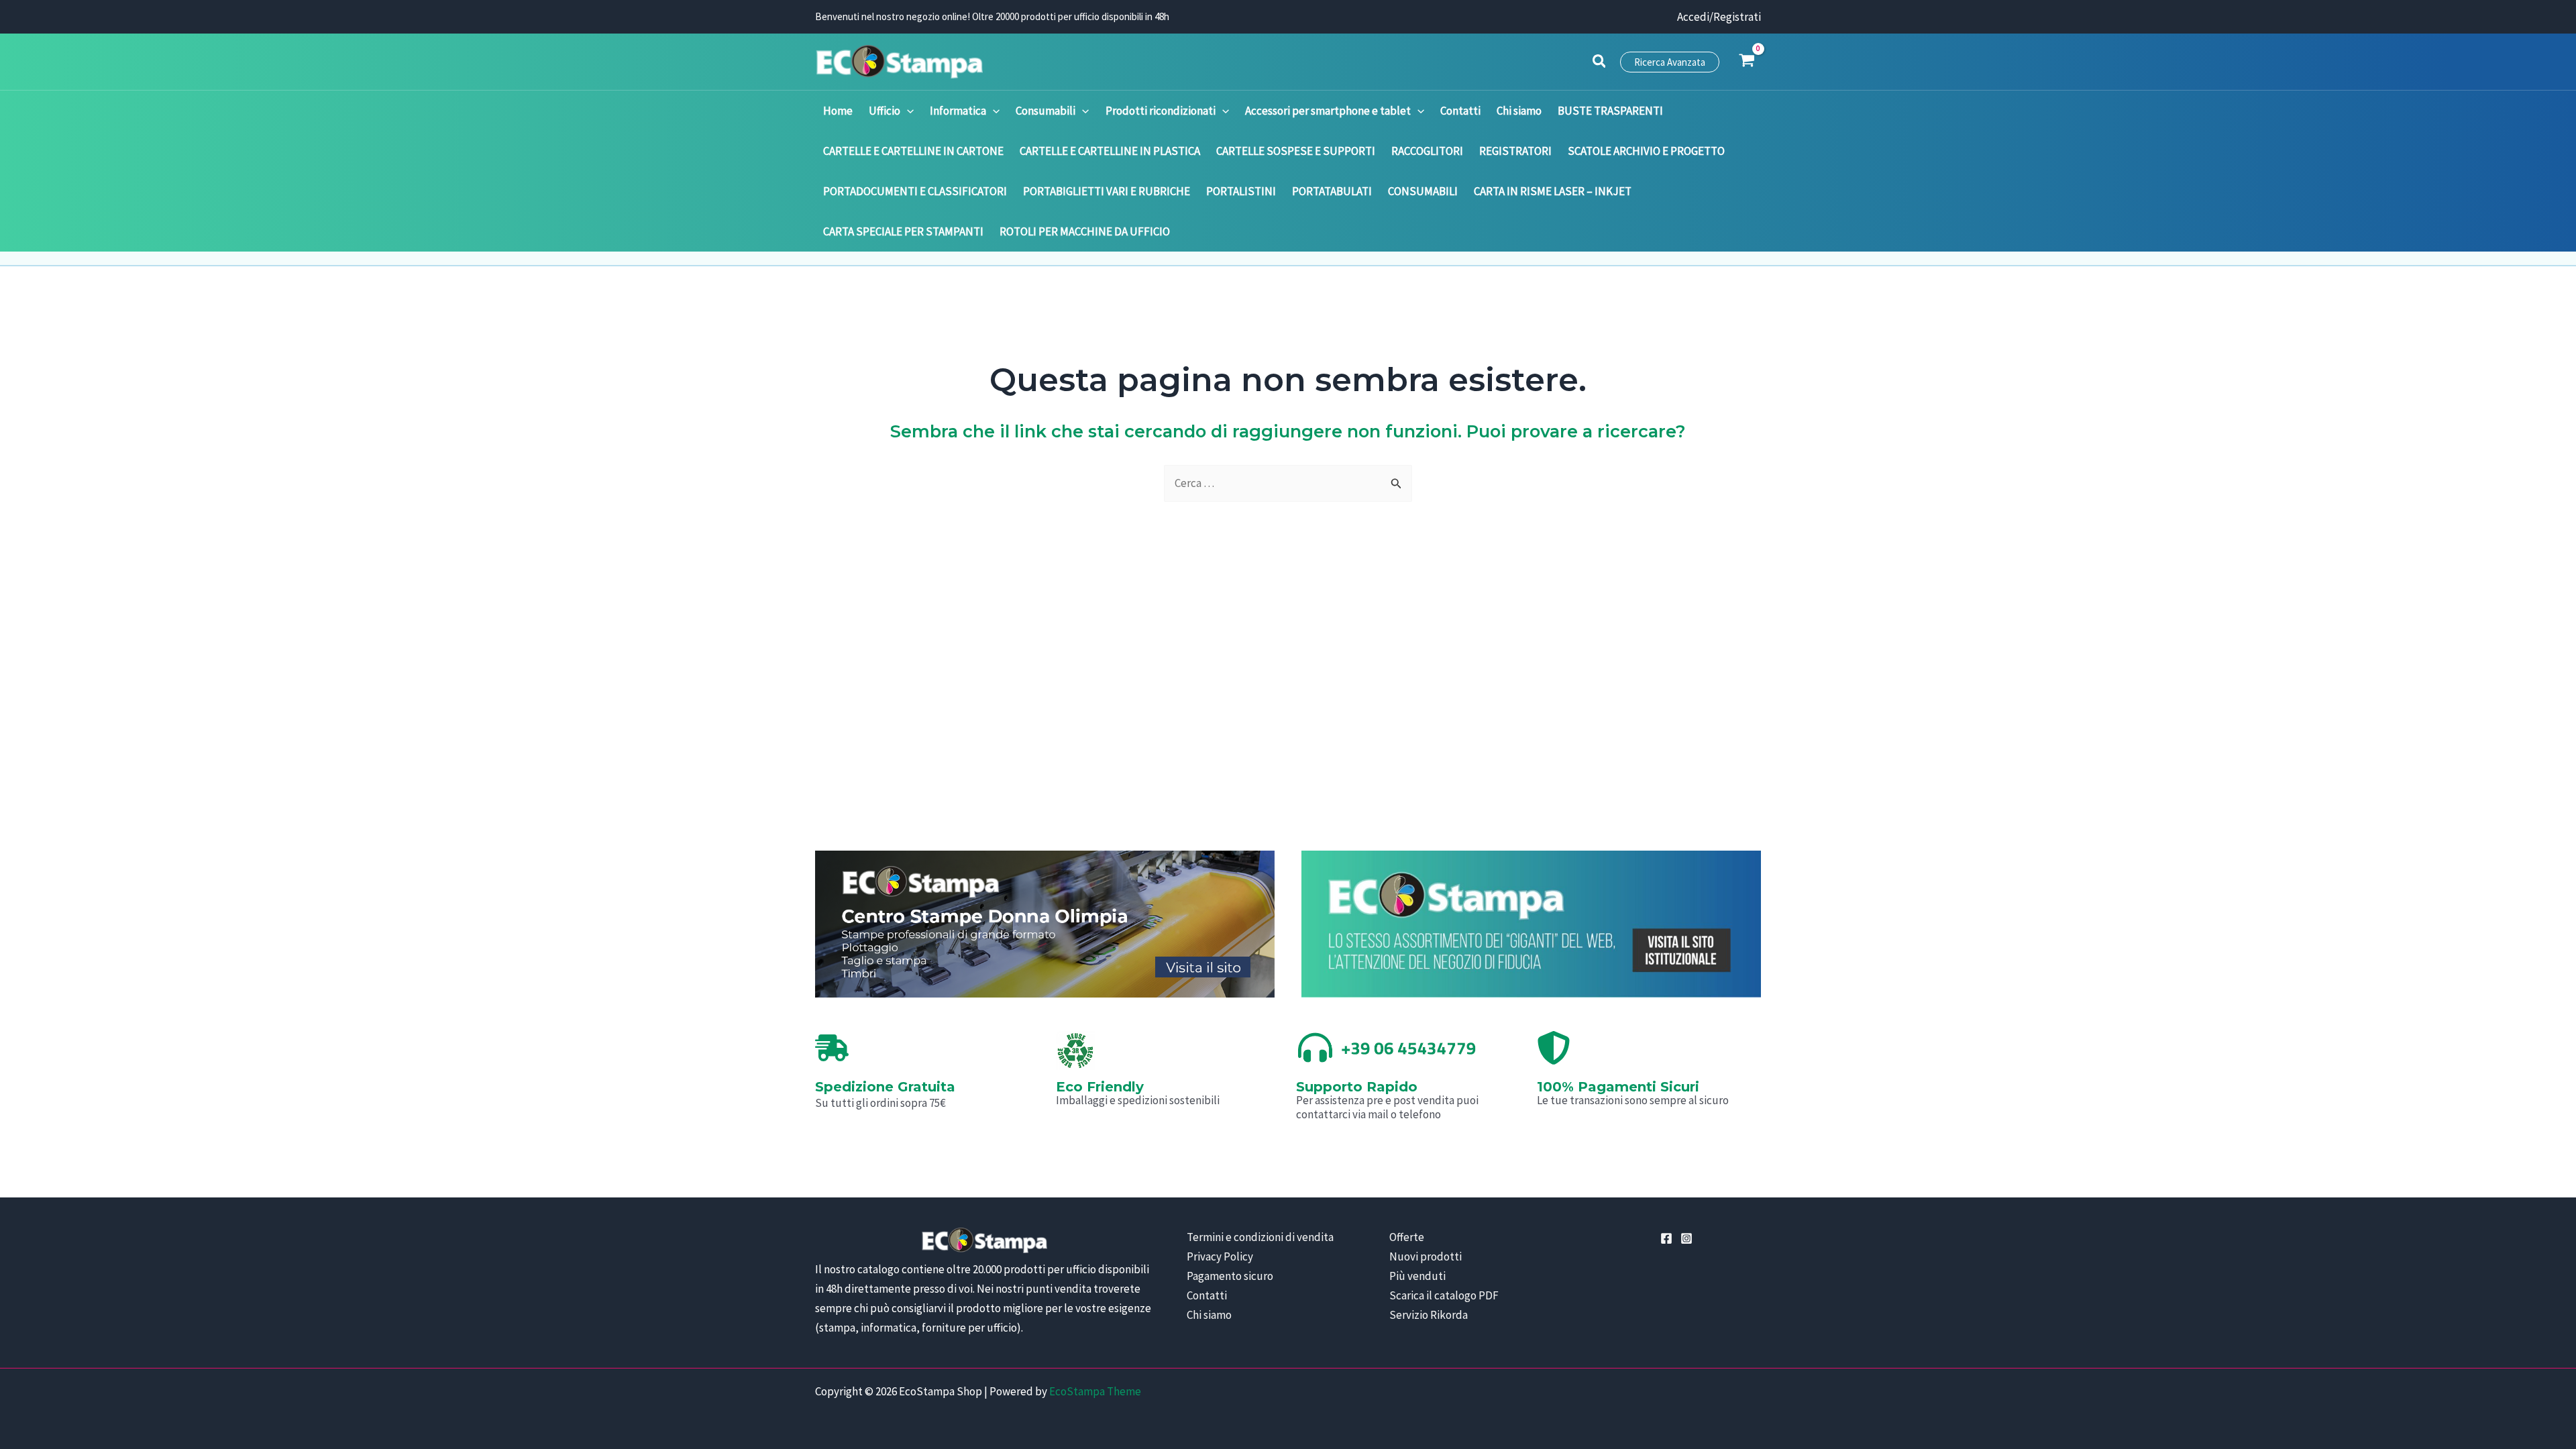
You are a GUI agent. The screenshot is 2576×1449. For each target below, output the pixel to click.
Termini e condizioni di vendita (1260, 1237)
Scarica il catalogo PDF (1444, 1295)
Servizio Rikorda (1429, 1315)
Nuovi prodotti (1426, 1256)
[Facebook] (1666, 1238)
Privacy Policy (1220, 1256)
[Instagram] (1686, 1238)
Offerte (1407, 1237)
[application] (907, 111)
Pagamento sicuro (1230, 1276)
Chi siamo (1209, 1315)
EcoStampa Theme (1095, 1391)
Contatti (1207, 1295)
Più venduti (1417, 1276)
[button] (1600, 63)
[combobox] (1288, 483)
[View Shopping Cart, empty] (1747, 62)
